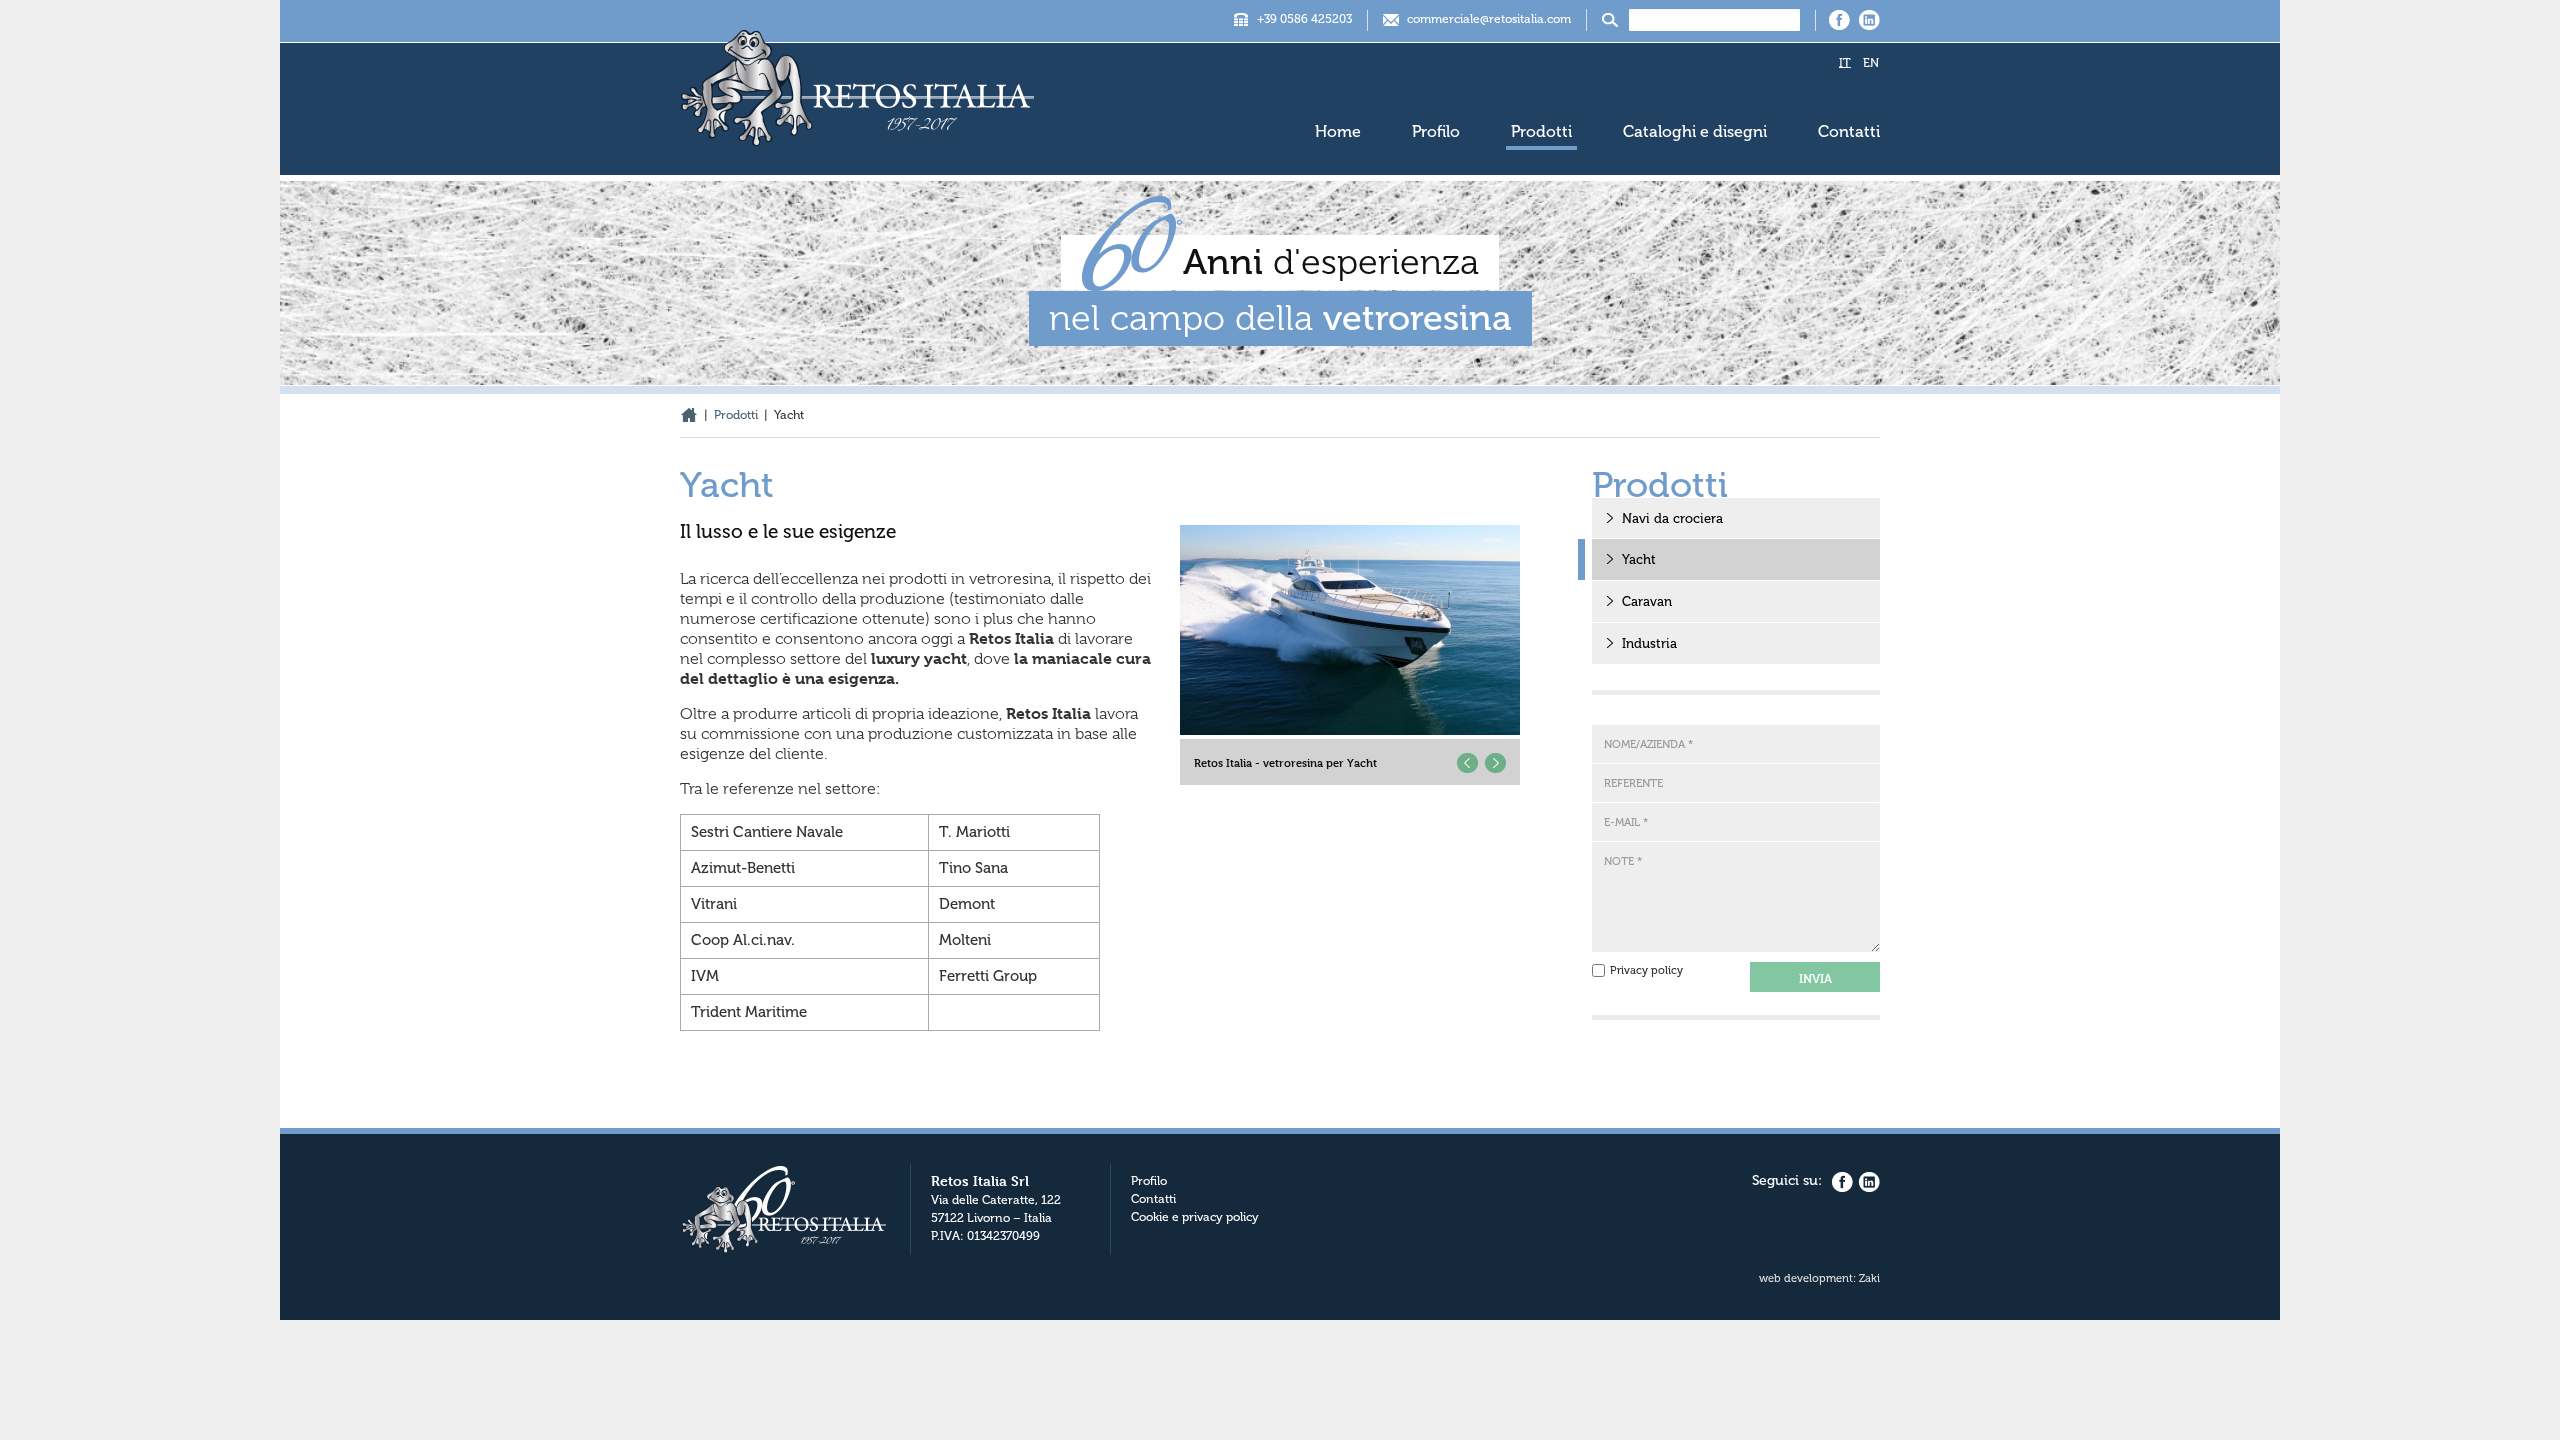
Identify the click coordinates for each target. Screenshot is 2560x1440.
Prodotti (1541, 131)
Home (1338, 131)
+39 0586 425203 (1304, 19)
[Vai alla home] (858, 95)
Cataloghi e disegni (1695, 131)
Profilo (1436, 131)
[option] (1350, 655)
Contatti (1849, 131)
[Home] (689, 415)
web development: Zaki (1819, 1278)
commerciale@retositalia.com (1489, 19)
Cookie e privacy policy (1195, 1217)
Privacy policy (1646, 970)
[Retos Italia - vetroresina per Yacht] (1350, 630)
